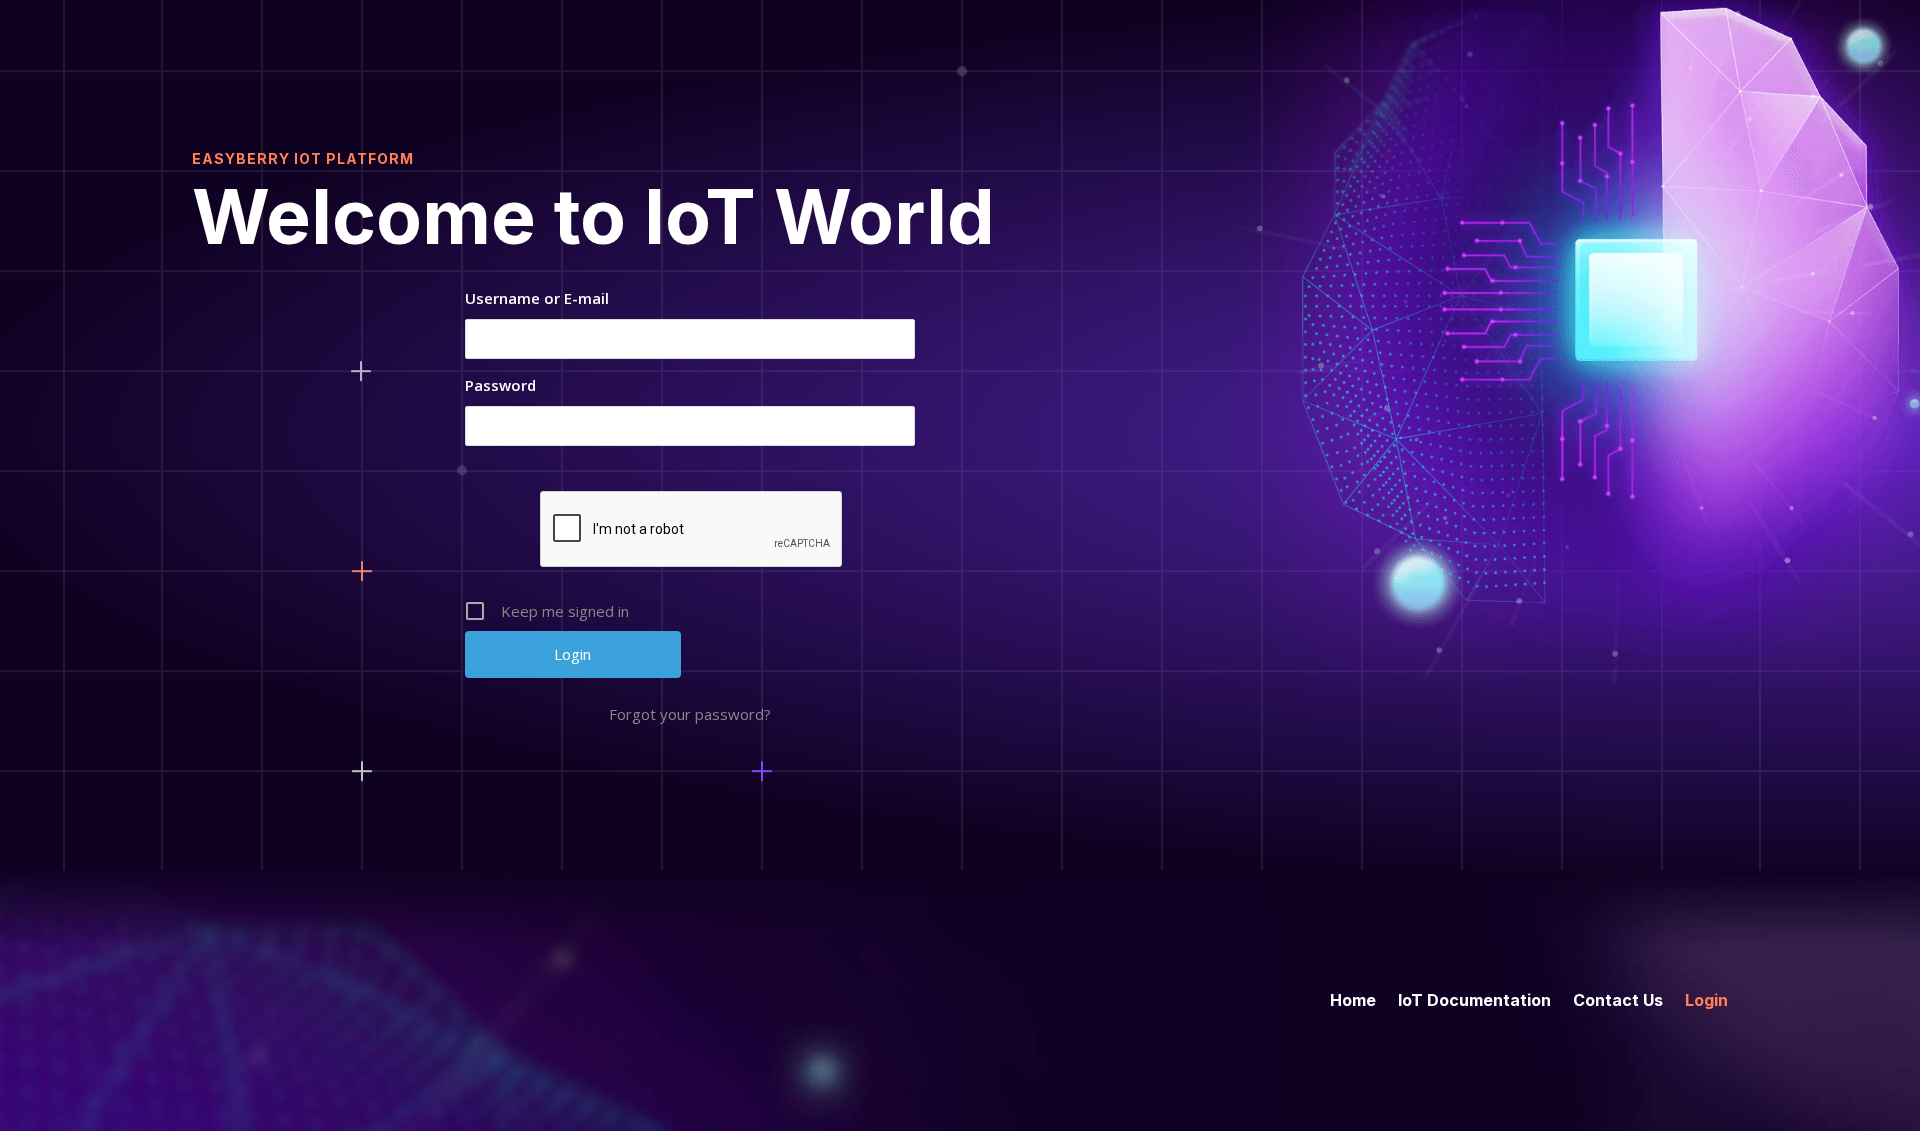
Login (1706, 998)
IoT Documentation (1474, 998)
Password (500, 385)
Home (1353, 998)
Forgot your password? (690, 714)
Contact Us (1618, 998)
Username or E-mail (537, 298)
